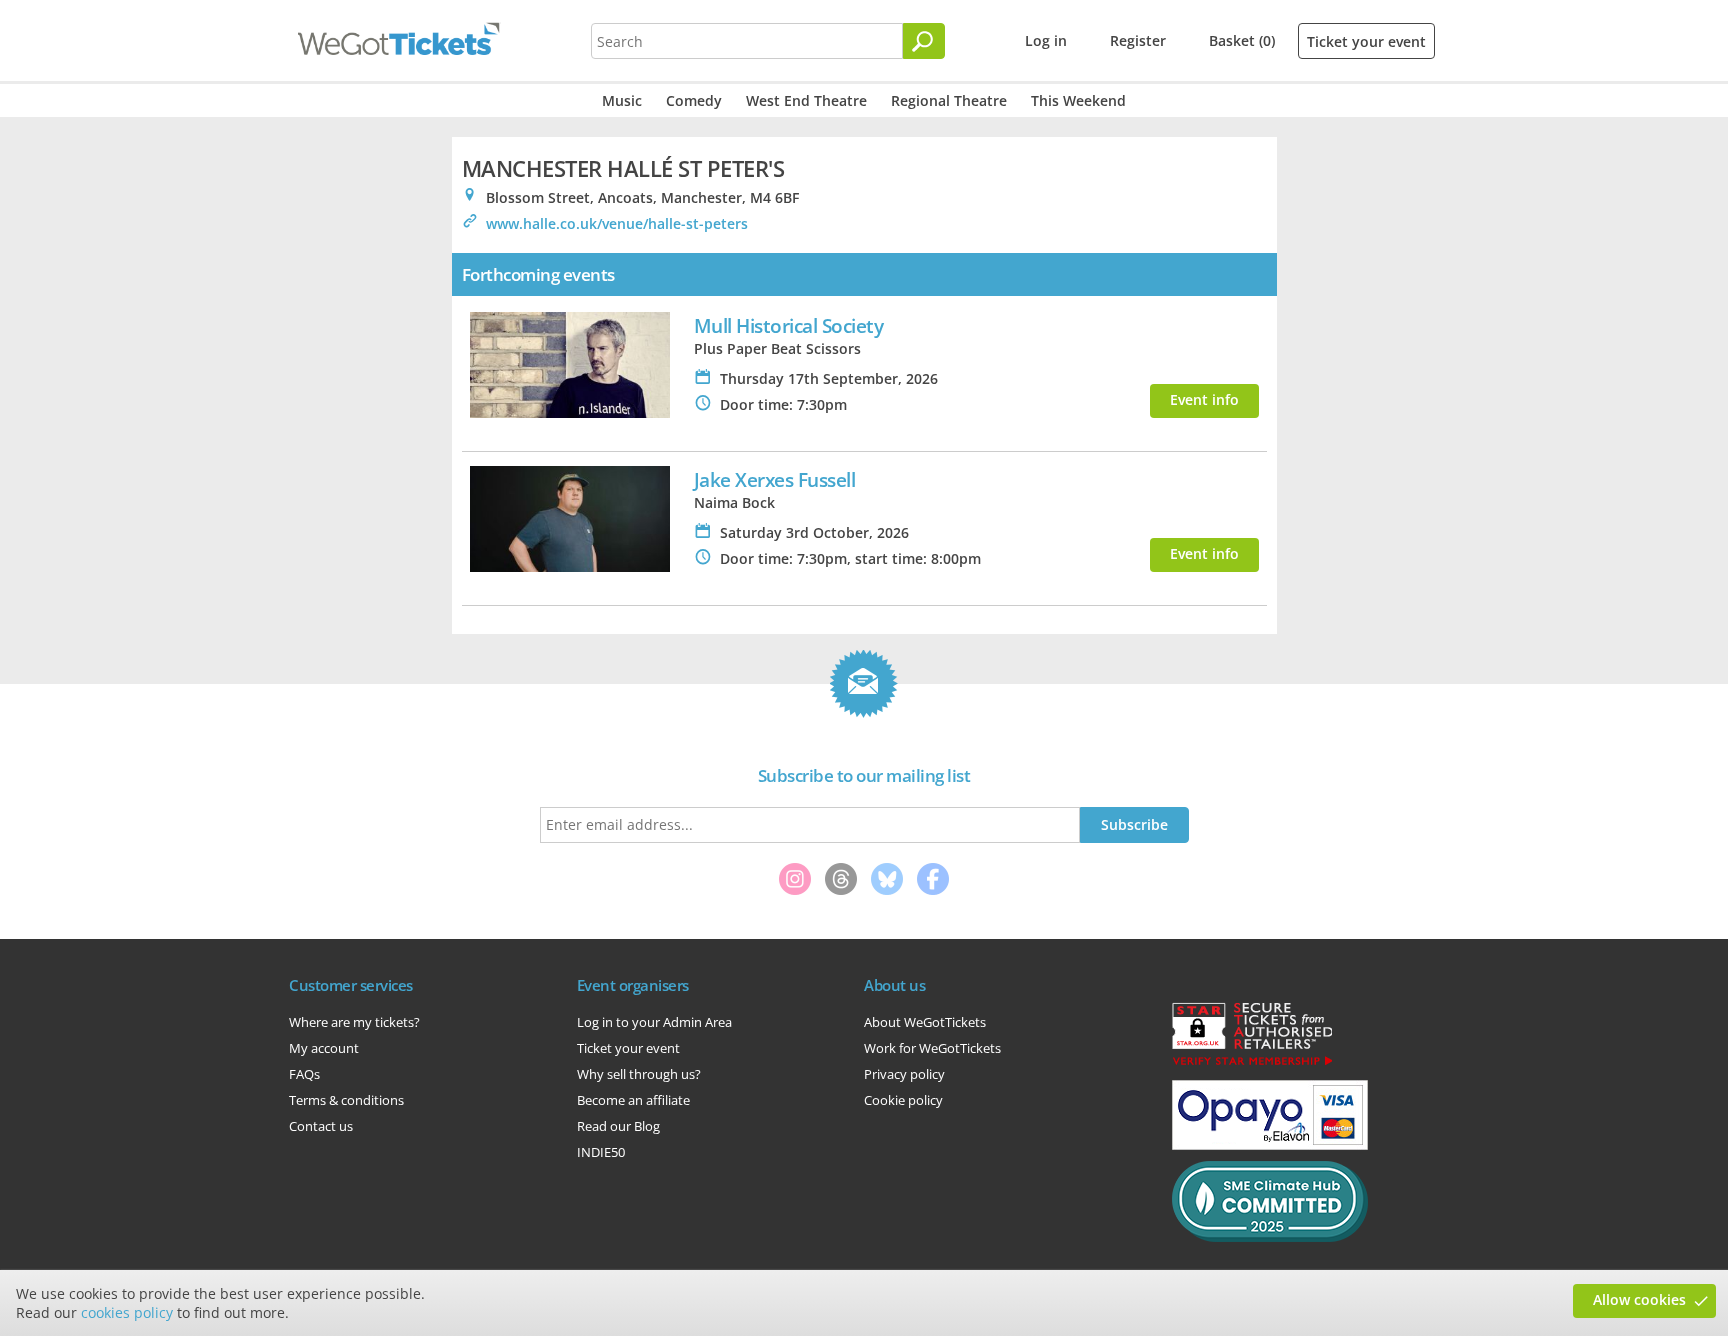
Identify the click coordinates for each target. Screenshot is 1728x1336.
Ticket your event (1366, 41)
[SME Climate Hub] (1270, 1237)
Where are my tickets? (354, 1022)
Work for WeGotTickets (932, 1048)
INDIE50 (601, 1152)
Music (622, 100)
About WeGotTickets (925, 1022)
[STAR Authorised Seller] (1252, 1064)
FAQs (304, 1074)
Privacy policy (904, 1074)
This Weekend (1078, 100)
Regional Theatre (949, 100)
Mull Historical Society (789, 325)
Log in (1046, 40)
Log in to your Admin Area (654, 1022)
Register (1138, 40)
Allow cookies (1639, 1299)
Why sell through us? (639, 1074)
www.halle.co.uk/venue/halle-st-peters (617, 223)
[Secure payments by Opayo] (1270, 1145)
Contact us (321, 1126)
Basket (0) (1242, 40)
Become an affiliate (633, 1100)
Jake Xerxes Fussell (775, 479)
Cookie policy (903, 1100)
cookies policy (127, 1312)
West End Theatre (806, 100)
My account (324, 1048)
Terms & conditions (346, 1100)
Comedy (694, 100)
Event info (1204, 399)
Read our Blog (618, 1126)
